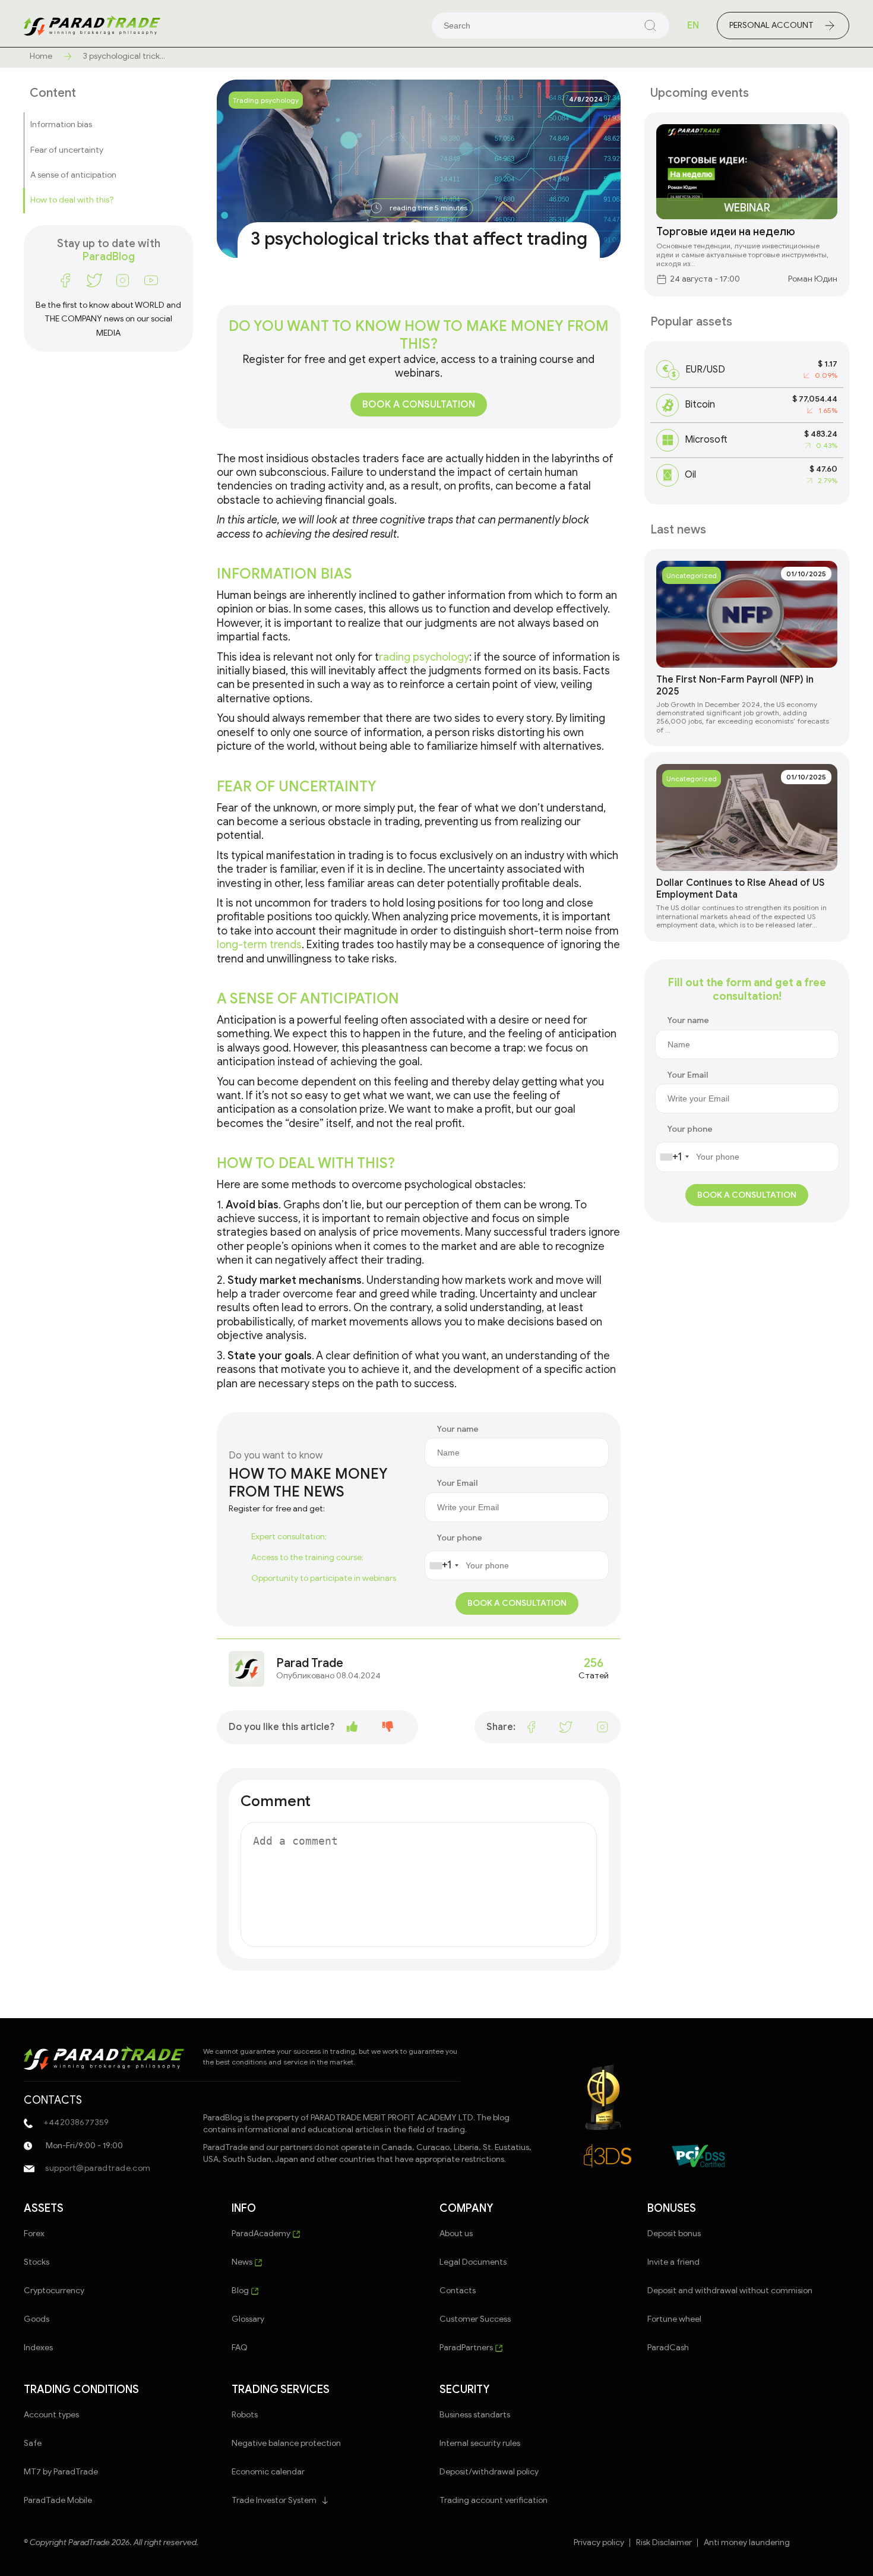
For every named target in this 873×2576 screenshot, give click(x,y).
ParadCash (668, 2348)
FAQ (240, 2348)
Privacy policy (599, 2543)
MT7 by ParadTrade (61, 2472)
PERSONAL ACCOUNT (771, 25)
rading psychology (424, 657)
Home (41, 56)
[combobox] (444, 1565)
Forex (34, 2234)
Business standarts (475, 2415)
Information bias (61, 124)
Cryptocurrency (54, 2291)
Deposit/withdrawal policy (489, 2472)
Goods (37, 2319)
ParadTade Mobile (58, 2500)
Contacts (458, 2291)
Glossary (248, 2319)
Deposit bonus (674, 2234)
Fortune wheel (674, 2319)
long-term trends (259, 945)
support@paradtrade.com (97, 2168)
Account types (51, 2415)
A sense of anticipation (73, 175)
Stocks (37, 2262)
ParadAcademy (262, 2234)
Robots (245, 2415)
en (693, 26)
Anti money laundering (747, 2543)
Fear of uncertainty (67, 149)
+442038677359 (75, 2122)
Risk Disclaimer (664, 2543)
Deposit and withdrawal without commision (730, 2291)
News (243, 2262)
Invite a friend (673, 2262)
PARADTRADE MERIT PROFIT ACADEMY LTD (392, 2118)
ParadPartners (467, 2348)
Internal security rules (480, 2443)
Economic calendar (268, 2472)
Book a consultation (419, 405)
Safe (33, 2443)
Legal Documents (473, 2262)
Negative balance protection (286, 2443)
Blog (241, 2291)
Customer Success (475, 2319)
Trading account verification (494, 2500)
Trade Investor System (274, 2500)
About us (456, 2234)
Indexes (38, 2348)
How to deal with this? (72, 200)
